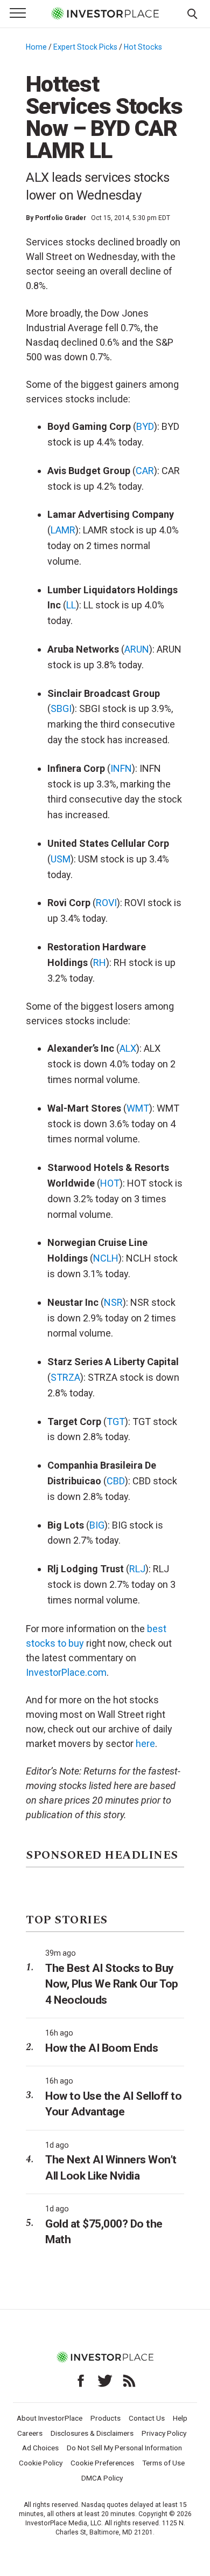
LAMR (63, 530)
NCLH (106, 1258)
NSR (113, 1302)
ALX (128, 1048)
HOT (110, 1183)
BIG (97, 1525)
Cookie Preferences (102, 2463)
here (145, 1743)
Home (36, 47)
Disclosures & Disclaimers (92, 2433)
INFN (121, 768)
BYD (145, 426)
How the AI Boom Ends (101, 2048)
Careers (30, 2433)
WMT (138, 1108)
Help (180, 2418)
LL (71, 605)
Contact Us (147, 2418)
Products (106, 2418)
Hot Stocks (143, 47)
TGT (116, 1421)
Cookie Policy (41, 2463)
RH (100, 962)
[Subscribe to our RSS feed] (129, 2381)
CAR (145, 471)
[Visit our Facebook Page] (81, 2381)
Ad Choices (40, 2448)
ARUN (137, 649)
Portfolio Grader (61, 218)
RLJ (137, 1569)
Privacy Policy (164, 2433)
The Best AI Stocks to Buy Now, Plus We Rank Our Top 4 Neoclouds (112, 1984)
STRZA (65, 1377)
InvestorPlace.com (66, 1672)
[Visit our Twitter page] (105, 2381)
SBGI (61, 708)
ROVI (106, 903)
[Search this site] (192, 13)
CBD (116, 1481)
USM (61, 859)
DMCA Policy (102, 2478)
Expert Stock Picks (85, 47)
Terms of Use (163, 2463)
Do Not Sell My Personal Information (124, 2448)
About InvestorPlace (50, 2418)
